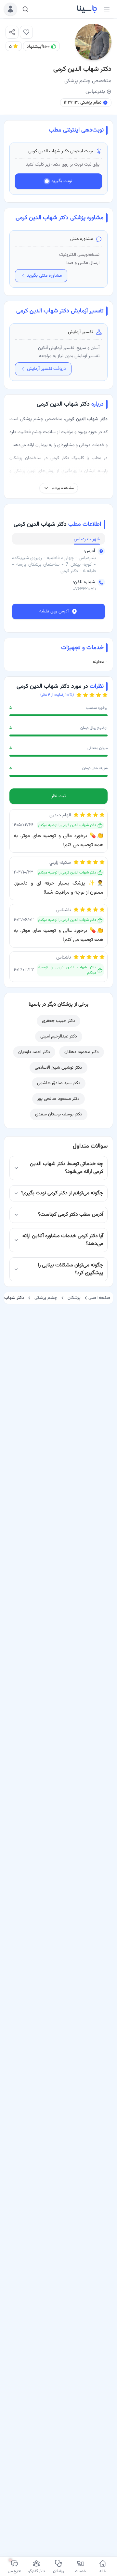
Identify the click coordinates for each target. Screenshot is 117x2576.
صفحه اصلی (99, 1298)
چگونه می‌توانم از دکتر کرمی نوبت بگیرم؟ (62, 1193)
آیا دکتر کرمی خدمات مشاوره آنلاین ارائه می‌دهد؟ (63, 1240)
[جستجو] (25, 9)
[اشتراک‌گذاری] (12, 32)
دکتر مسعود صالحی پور (58, 1099)
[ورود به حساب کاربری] (10, 9)
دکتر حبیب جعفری (58, 1021)
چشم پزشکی (46, 1298)
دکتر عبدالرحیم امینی (59, 1037)
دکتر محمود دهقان (82, 1052)
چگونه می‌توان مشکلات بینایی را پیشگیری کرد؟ (71, 1269)
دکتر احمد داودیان (34, 1052)
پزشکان (74, 1298)
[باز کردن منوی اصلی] (107, 9)
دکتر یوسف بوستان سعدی (59, 1114)
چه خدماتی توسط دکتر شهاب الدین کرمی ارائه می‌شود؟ (67, 1168)
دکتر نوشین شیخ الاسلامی (58, 1068)
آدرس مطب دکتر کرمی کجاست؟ (71, 1215)
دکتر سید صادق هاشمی (59, 1083)
